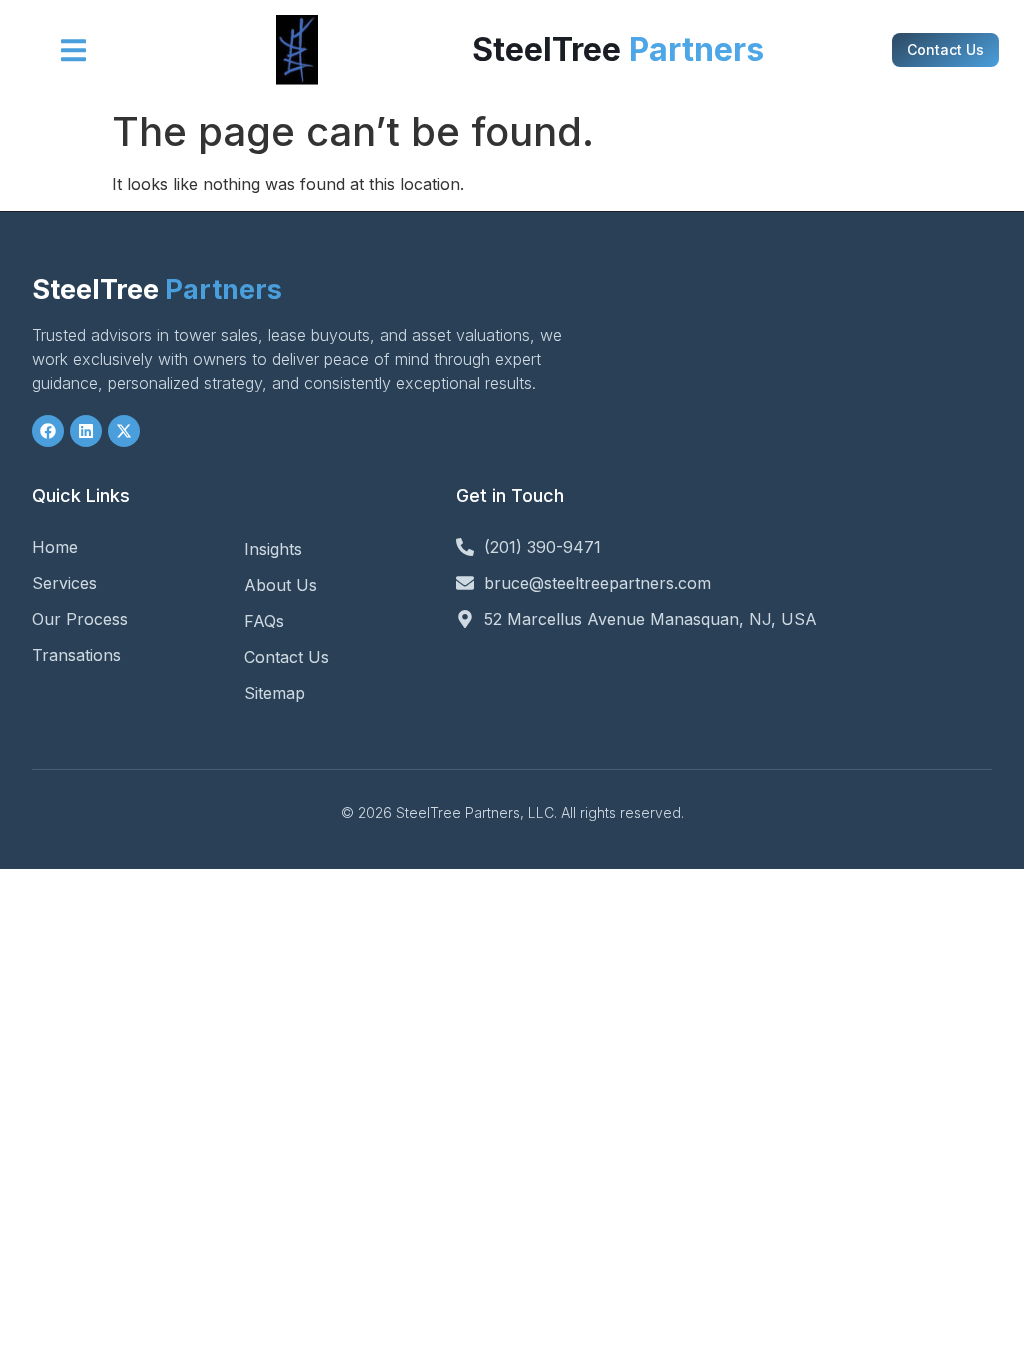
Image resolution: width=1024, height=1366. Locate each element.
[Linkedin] (86, 431)
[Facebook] (48, 431)
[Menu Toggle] (73, 50)
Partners (157, 289)
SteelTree (618, 49)
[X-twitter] (124, 431)
